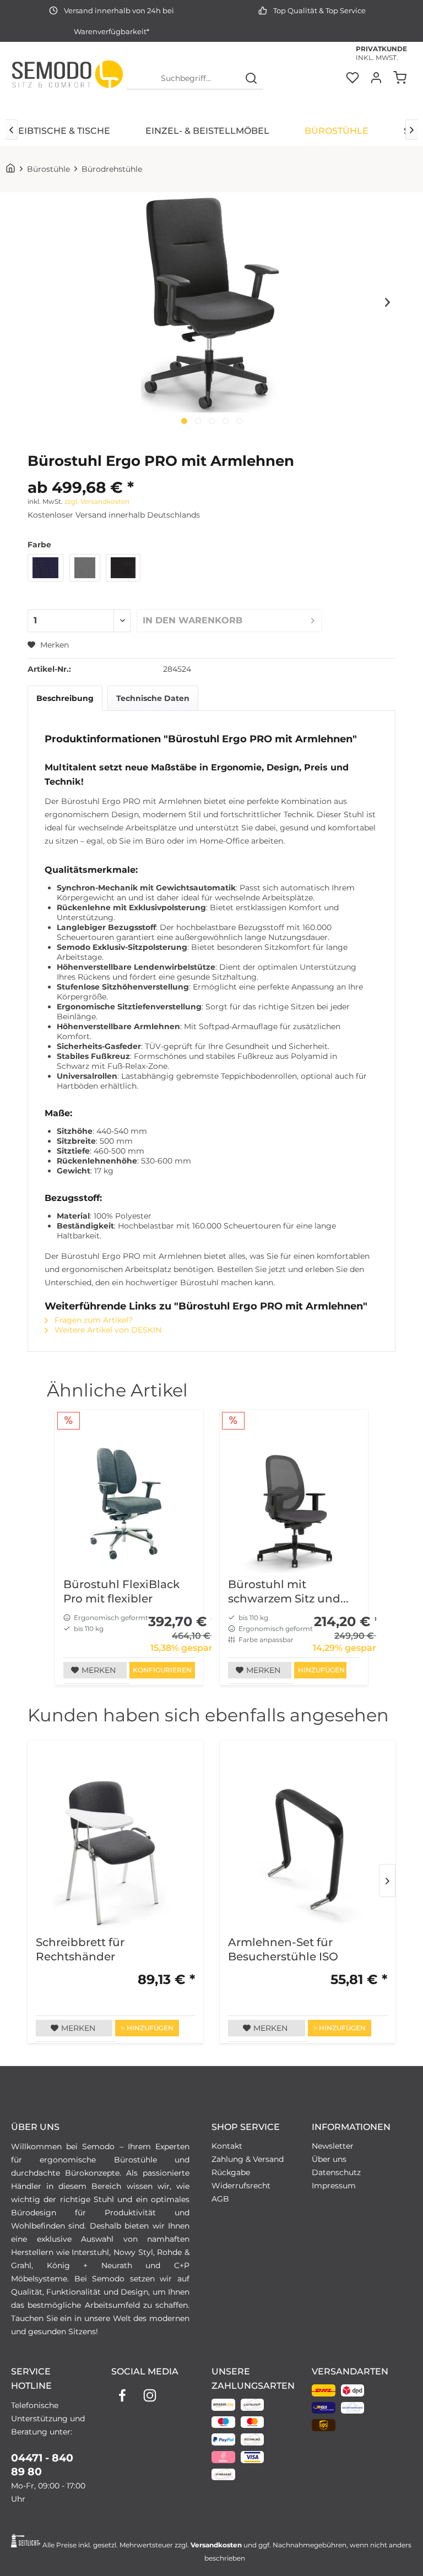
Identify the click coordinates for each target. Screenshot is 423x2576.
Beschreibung (65, 698)
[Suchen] (251, 79)
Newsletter (333, 2146)
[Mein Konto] (376, 79)
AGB (220, 2199)
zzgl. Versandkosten (97, 501)
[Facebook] (122, 2395)
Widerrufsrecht (241, 2186)
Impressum (334, 2186)
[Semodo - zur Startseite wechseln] (67, 79)
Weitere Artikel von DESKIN (107, 1330)
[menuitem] (195, 79)
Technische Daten (153, 698)
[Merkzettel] (351, 79)
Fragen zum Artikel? (93, 1320)
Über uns (329, 2159)
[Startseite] (13, 169)
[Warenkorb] (401, 79)
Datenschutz (336, 2172)
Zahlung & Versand (248, 2159)
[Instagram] (150, 2395)
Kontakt (227, 2146)
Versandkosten (216, 2545)
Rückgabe (231, 2172)
